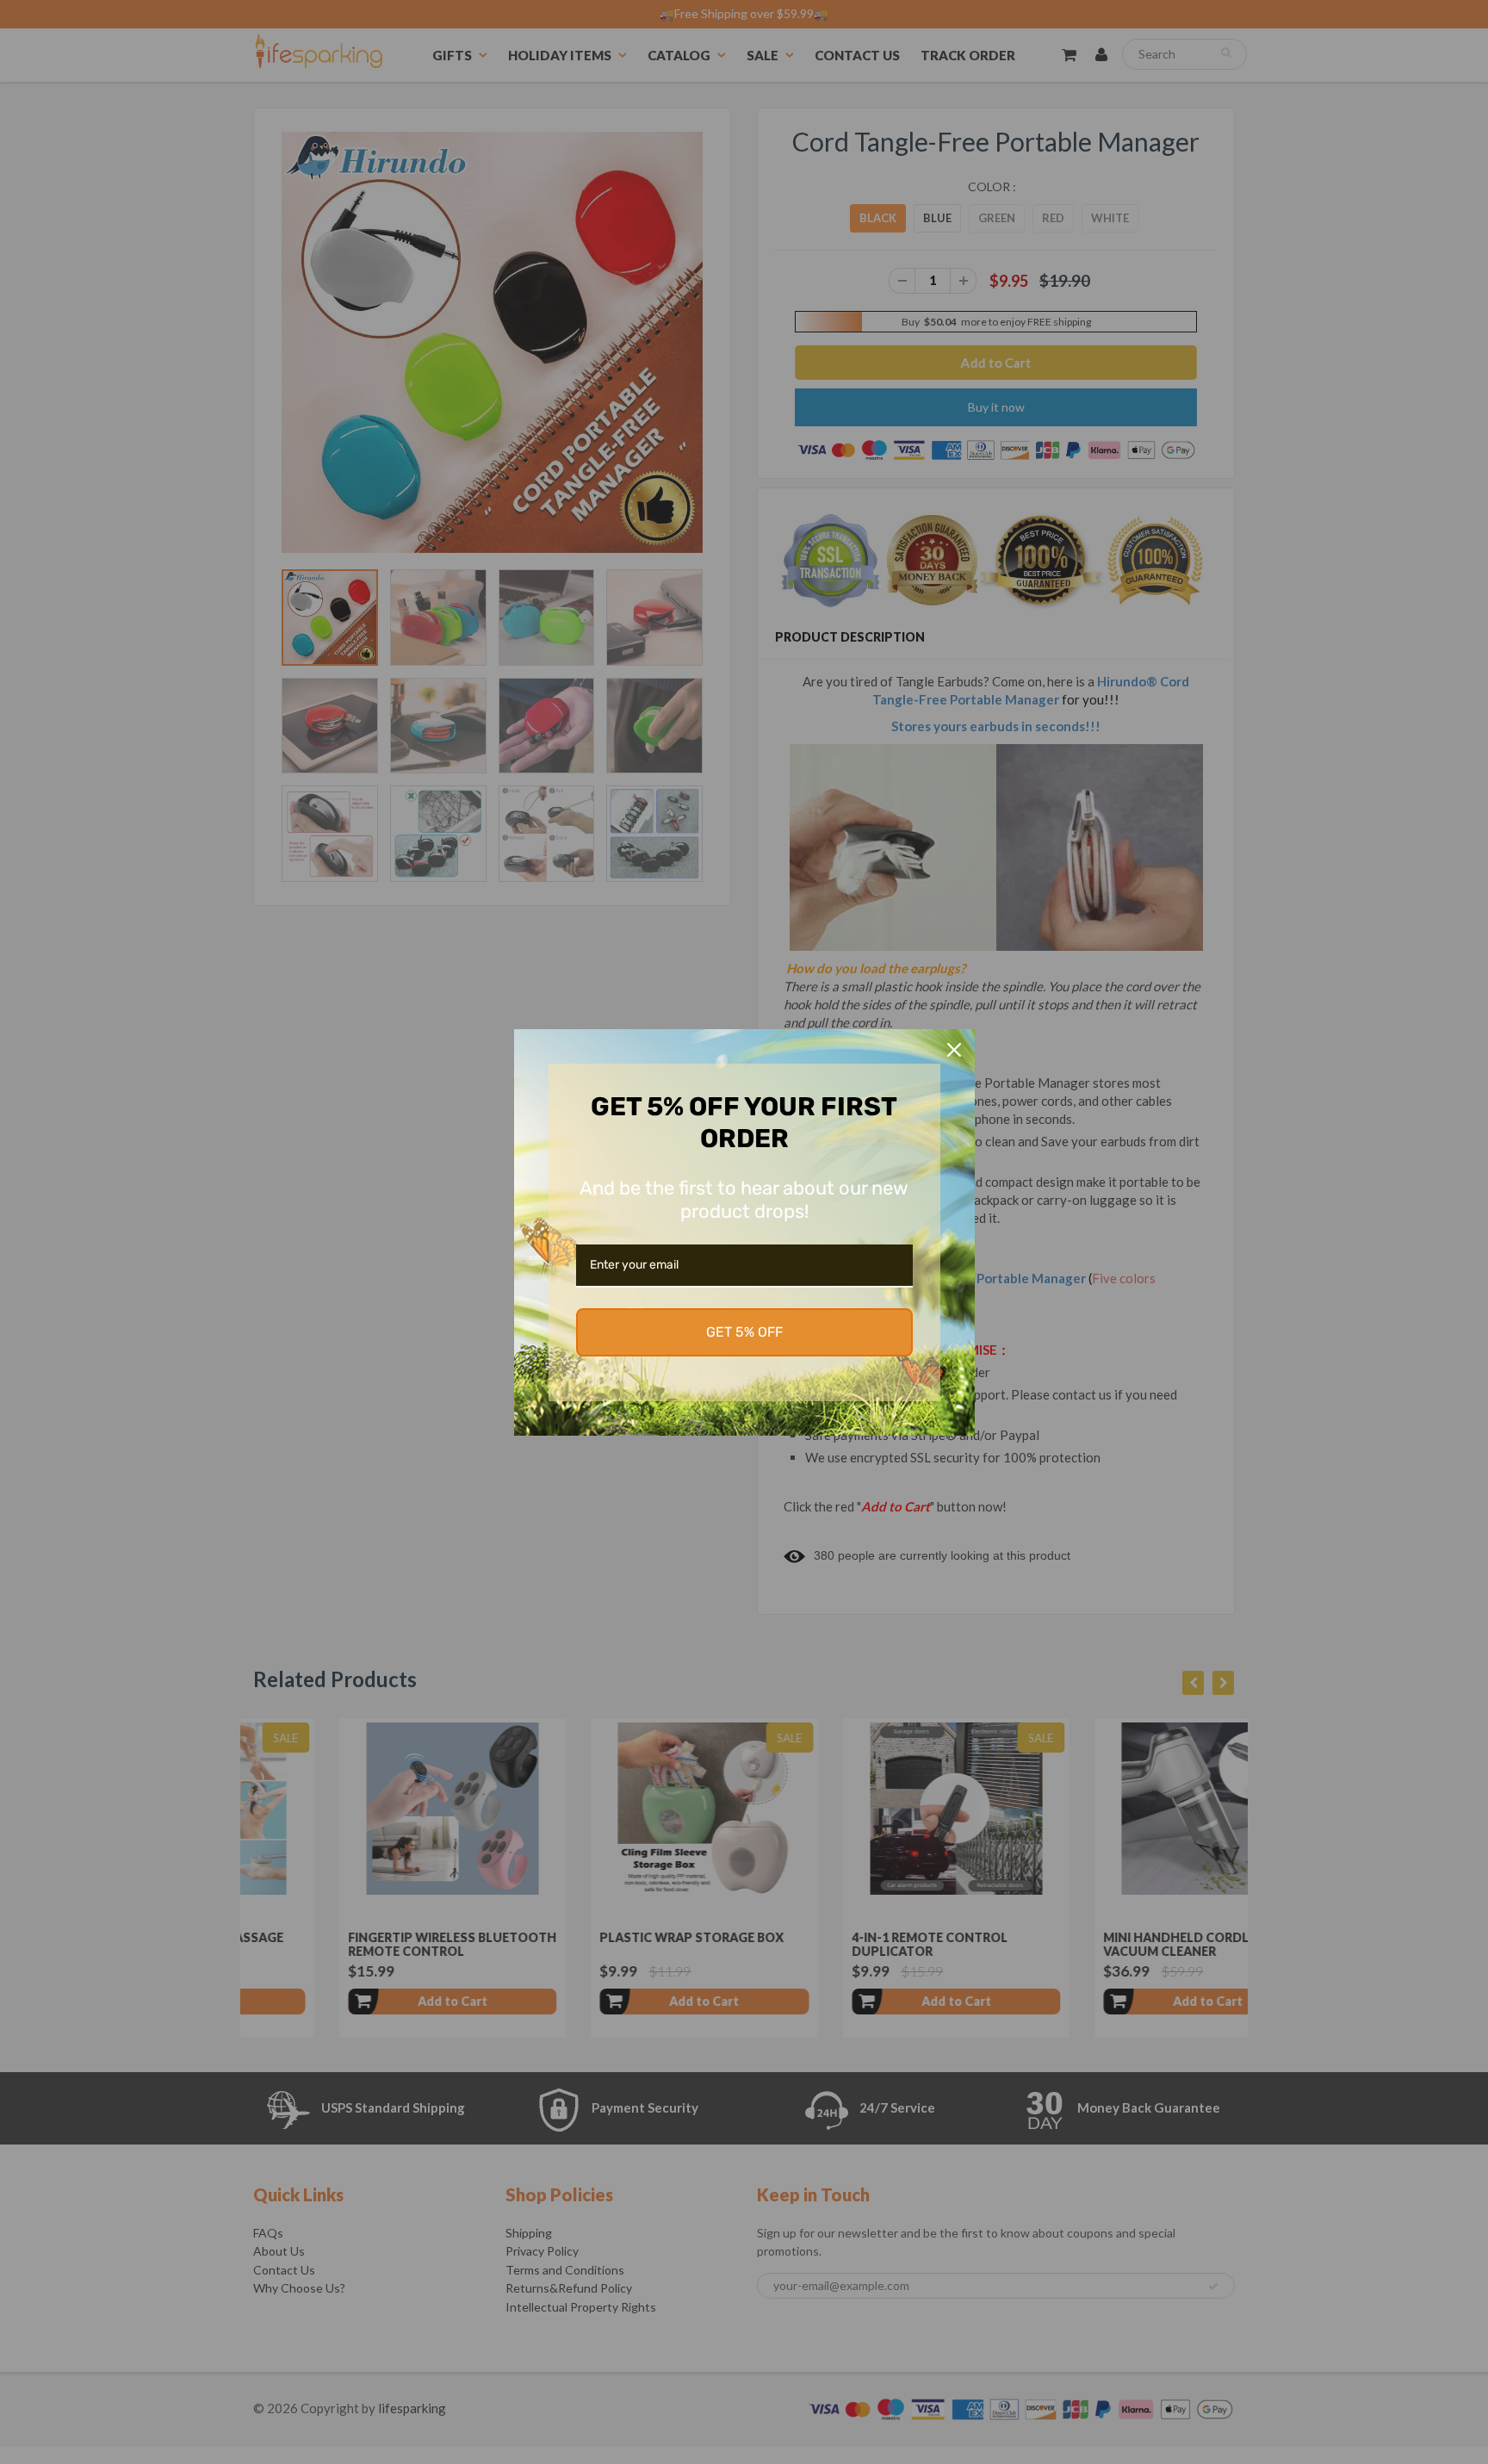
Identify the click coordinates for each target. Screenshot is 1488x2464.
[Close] (954, 1050)
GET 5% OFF (744, 1332)
